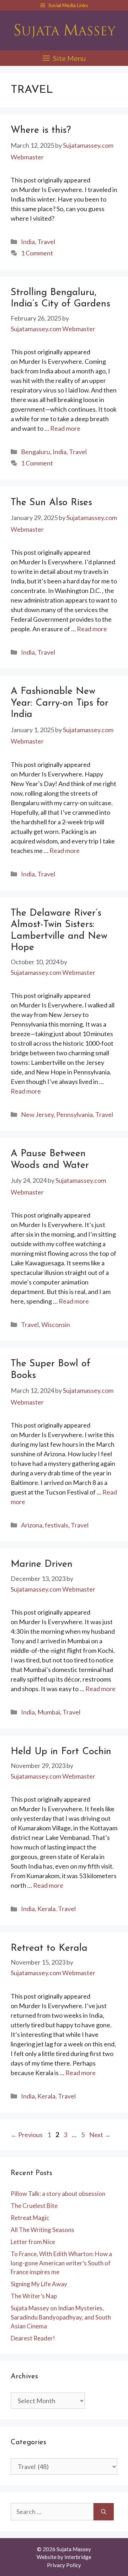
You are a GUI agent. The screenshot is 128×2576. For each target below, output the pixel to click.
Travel (46, 242)
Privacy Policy (64, 2565)
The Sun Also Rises (51, 503)
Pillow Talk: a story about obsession (58, 2194)
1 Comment (37, 253)
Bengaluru (36, 452)
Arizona (32, 1525)
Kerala (46, 1909)
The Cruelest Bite (34, 2206)
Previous (27, 2135)
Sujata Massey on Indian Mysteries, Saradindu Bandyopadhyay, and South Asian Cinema (61, 2317)
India (28, 242)
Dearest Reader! (33, 2338)
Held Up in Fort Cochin (61, 1752)
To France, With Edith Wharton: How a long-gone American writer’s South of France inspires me (61, 2263)
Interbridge (78, 2557)
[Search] (104, 2512)
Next (100, 2135)
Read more (65, 428)
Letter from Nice (33, 2242)
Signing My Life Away (39, 2284)
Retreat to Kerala (49, 1948)
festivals (57, 1525)
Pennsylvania (74, 1114)
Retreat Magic (30, 2218)
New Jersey (37, 1114)
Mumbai (49, 1712)
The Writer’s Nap (34, 2296)
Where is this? (41, 131)
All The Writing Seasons (42, 2230)
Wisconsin (56, 1324)
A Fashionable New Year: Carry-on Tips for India (60, 703)
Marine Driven (42, 1564)
